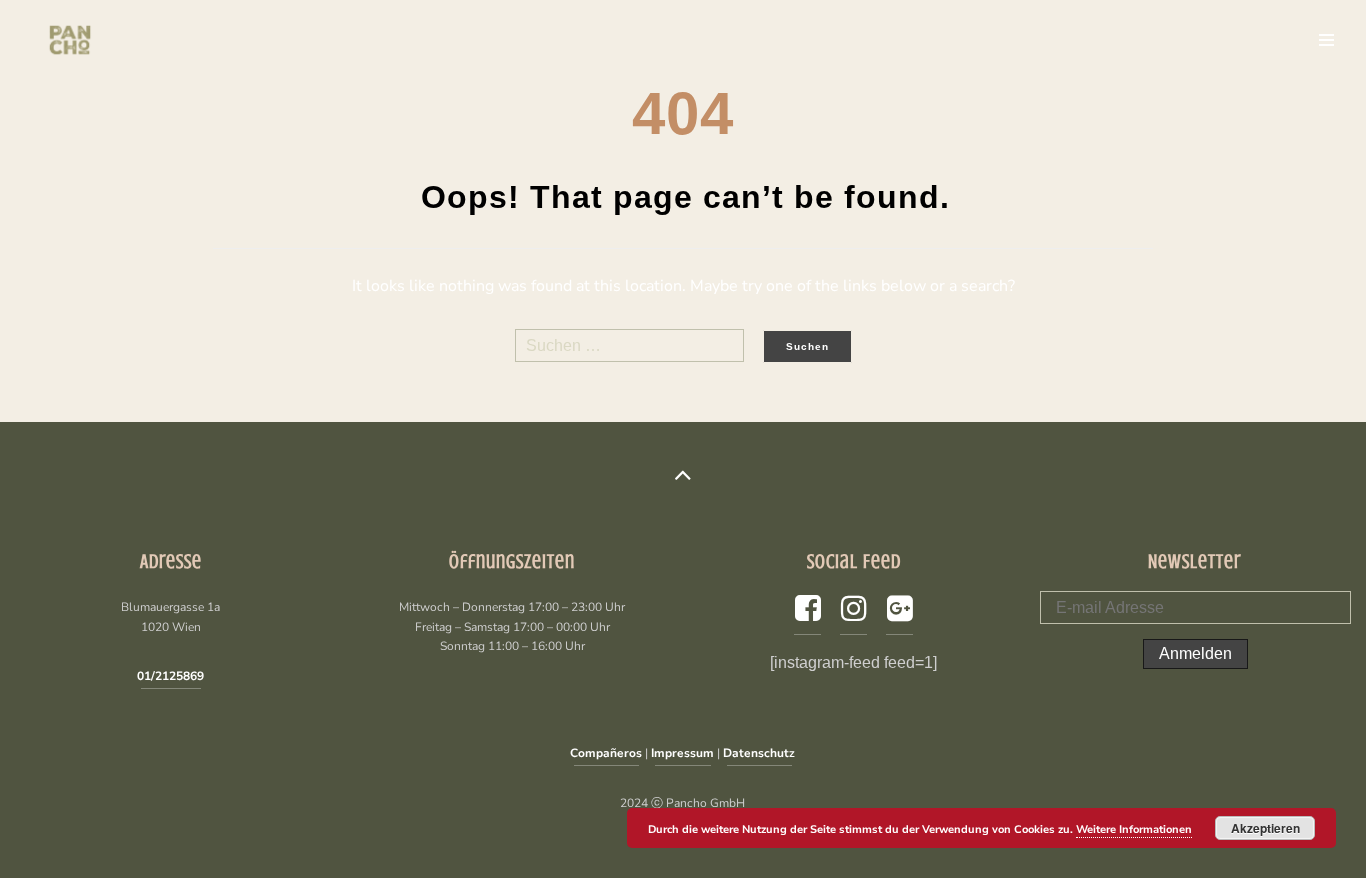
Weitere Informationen (1134, 829)
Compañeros (606, 753)
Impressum (682, 753)
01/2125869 (170, 676)
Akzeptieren (1265, 828)
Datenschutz (759, 753)
